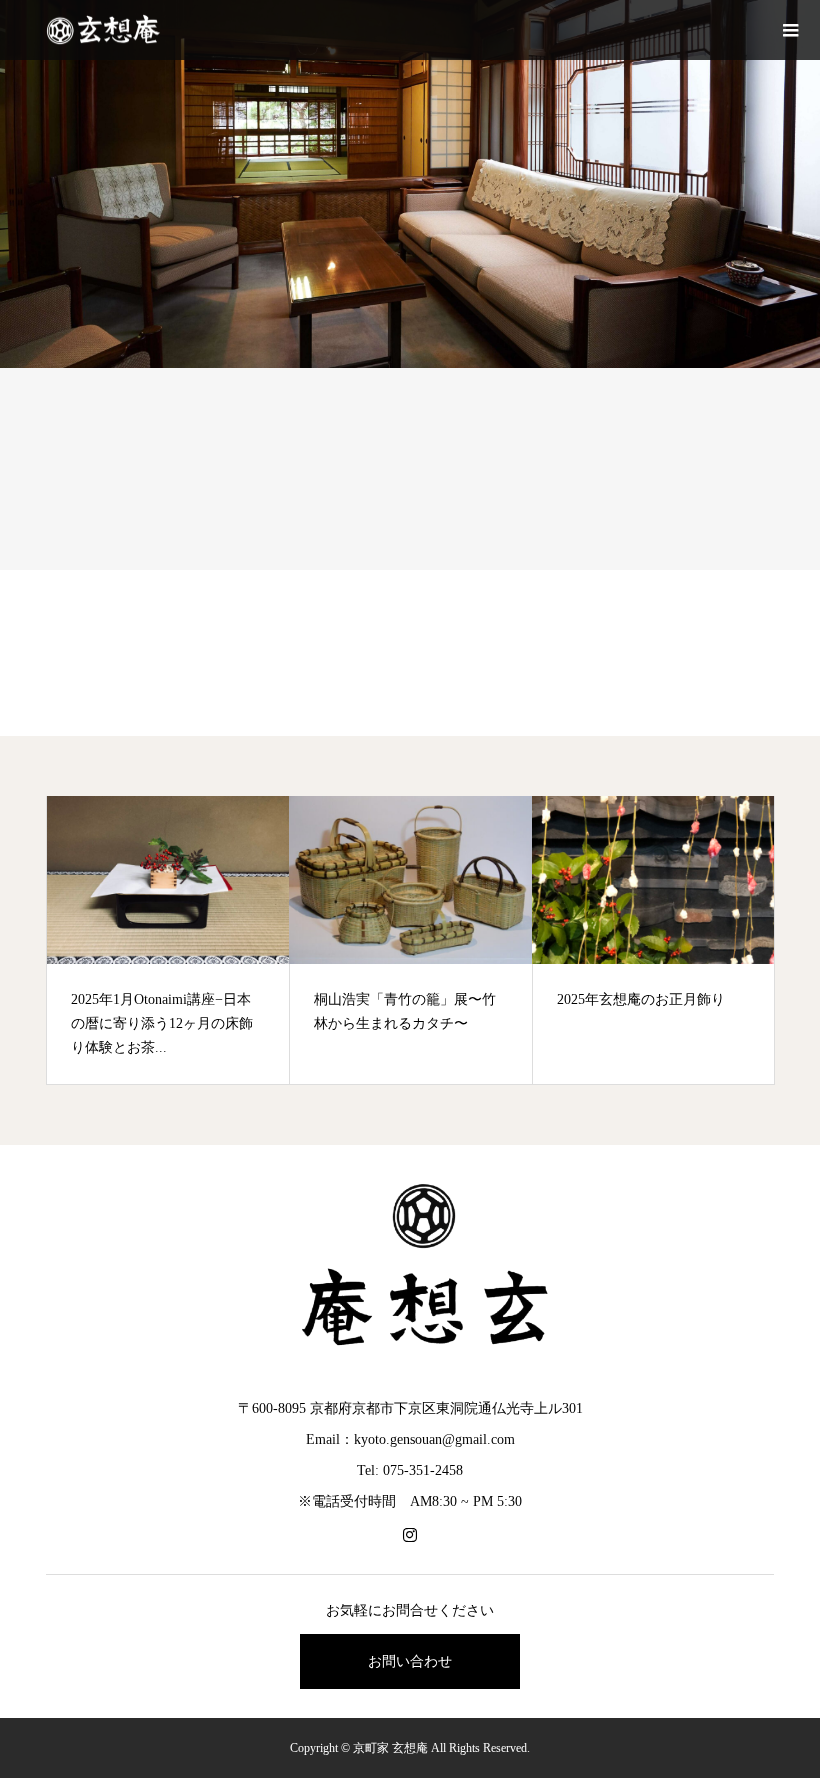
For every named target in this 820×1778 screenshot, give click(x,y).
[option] (168, 940)
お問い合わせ (410, 1661)
